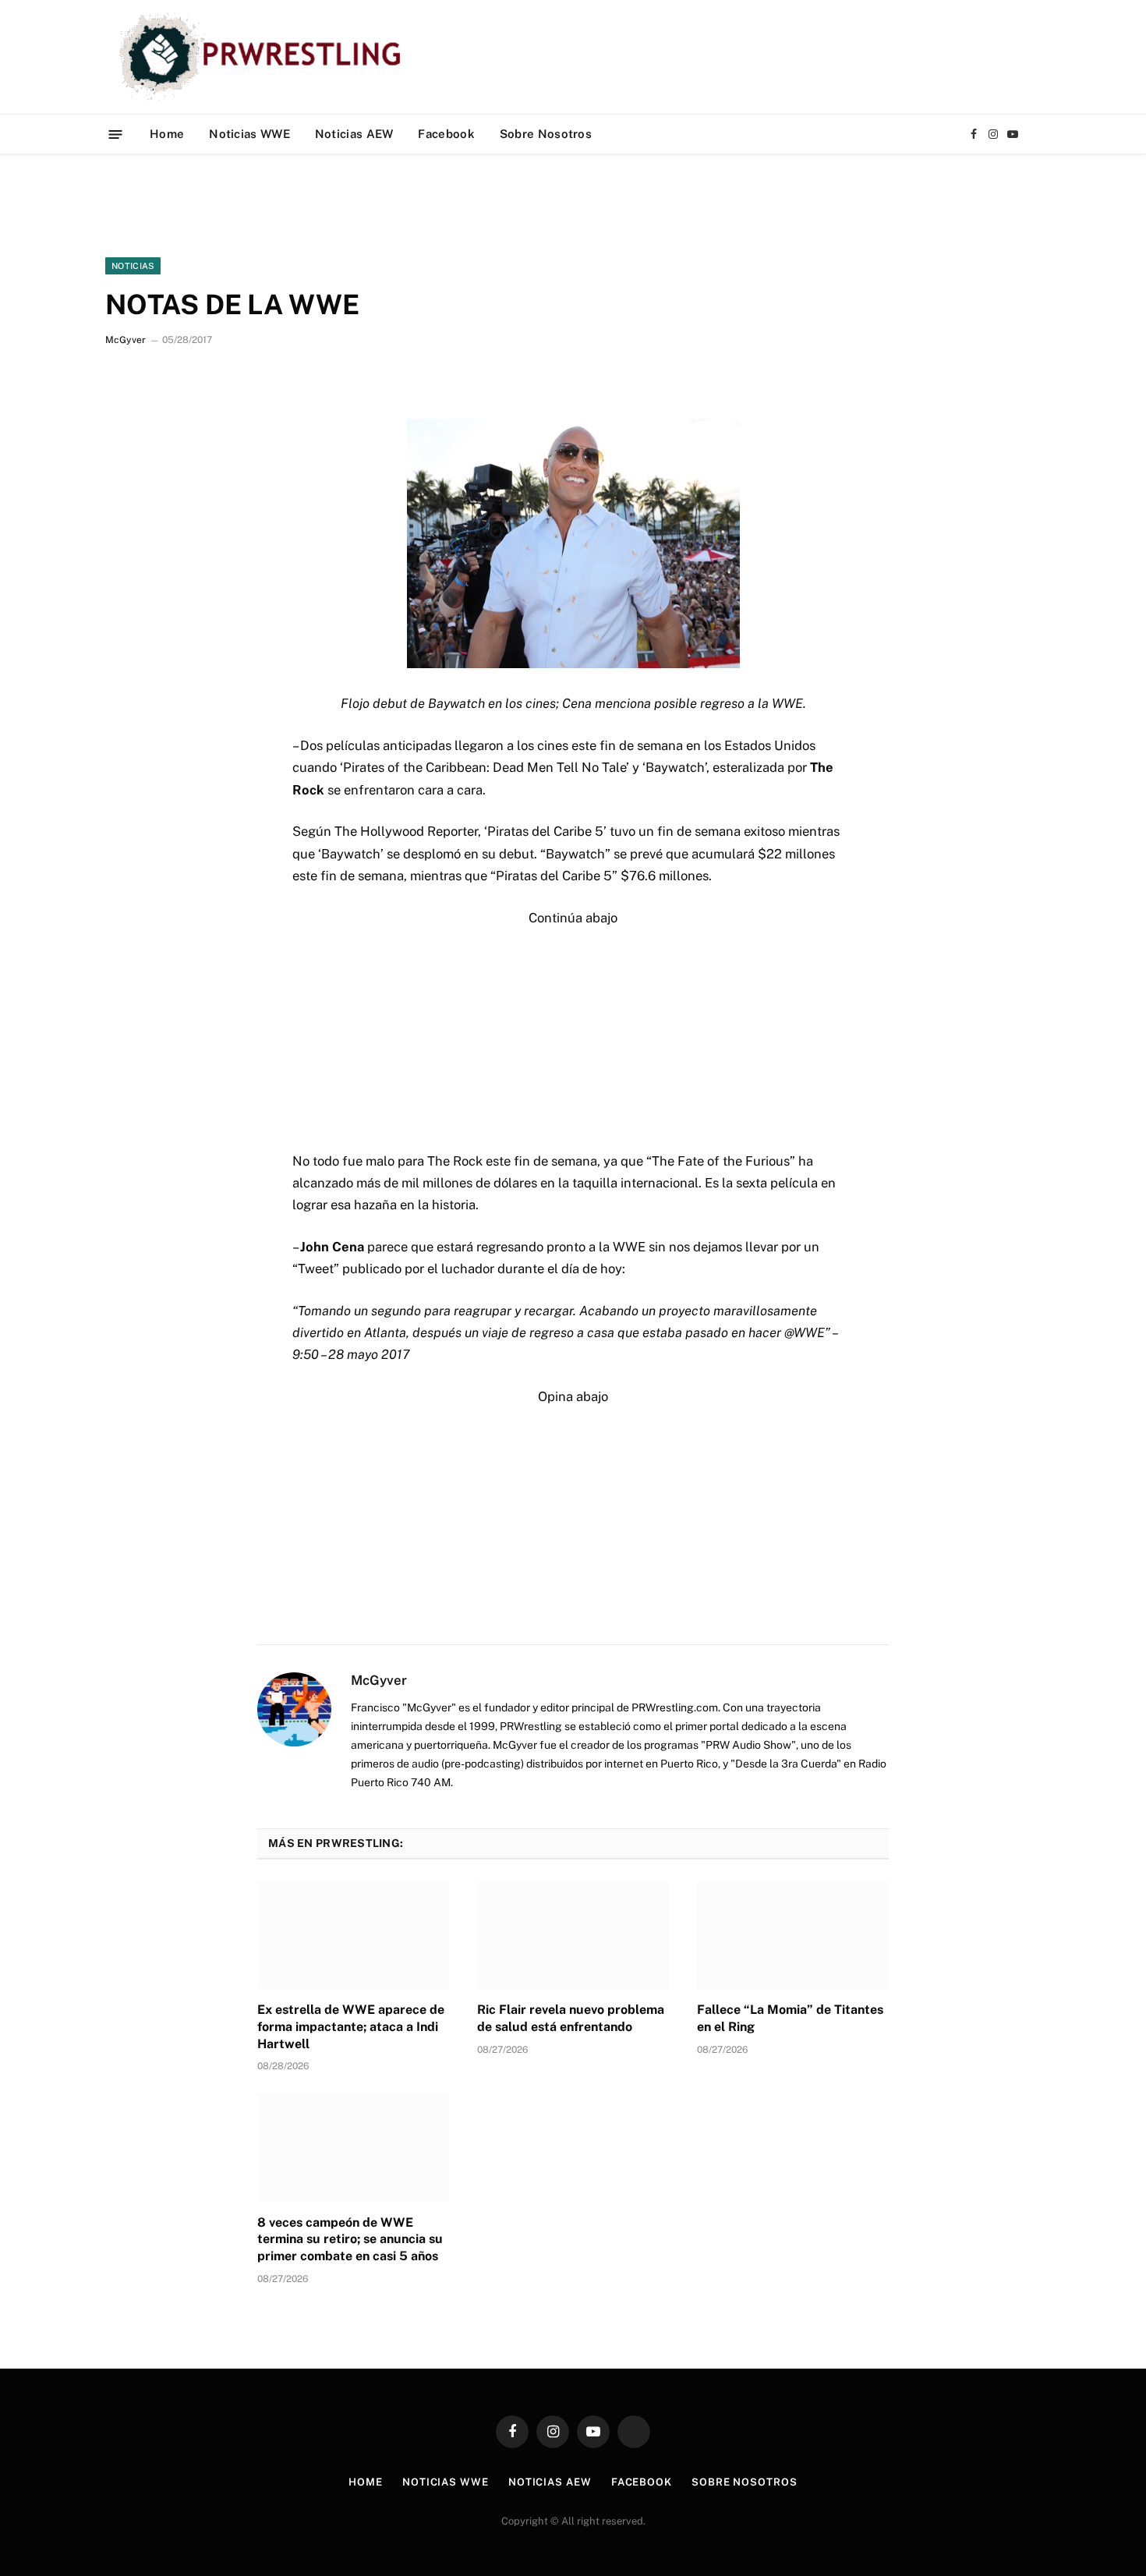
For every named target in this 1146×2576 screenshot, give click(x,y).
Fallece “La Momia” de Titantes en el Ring (790, 2018)
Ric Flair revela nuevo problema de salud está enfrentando (571, 2018)
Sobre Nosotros (546, 134)
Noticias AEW (354, 134)
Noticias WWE (249, 134)
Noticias (133, 266)
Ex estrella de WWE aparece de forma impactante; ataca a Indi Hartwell (351, 2027)
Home (167, 134)
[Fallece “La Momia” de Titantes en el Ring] (793, 1935)
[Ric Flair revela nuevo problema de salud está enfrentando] (573, 1935)
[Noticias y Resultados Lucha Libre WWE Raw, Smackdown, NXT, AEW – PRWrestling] (264, 57)
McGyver (126, 340)
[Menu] (116, 134)
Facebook (446, 134)
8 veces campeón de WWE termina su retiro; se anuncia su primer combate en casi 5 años (350, 2240)
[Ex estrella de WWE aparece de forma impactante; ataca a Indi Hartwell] (353, 1935)
